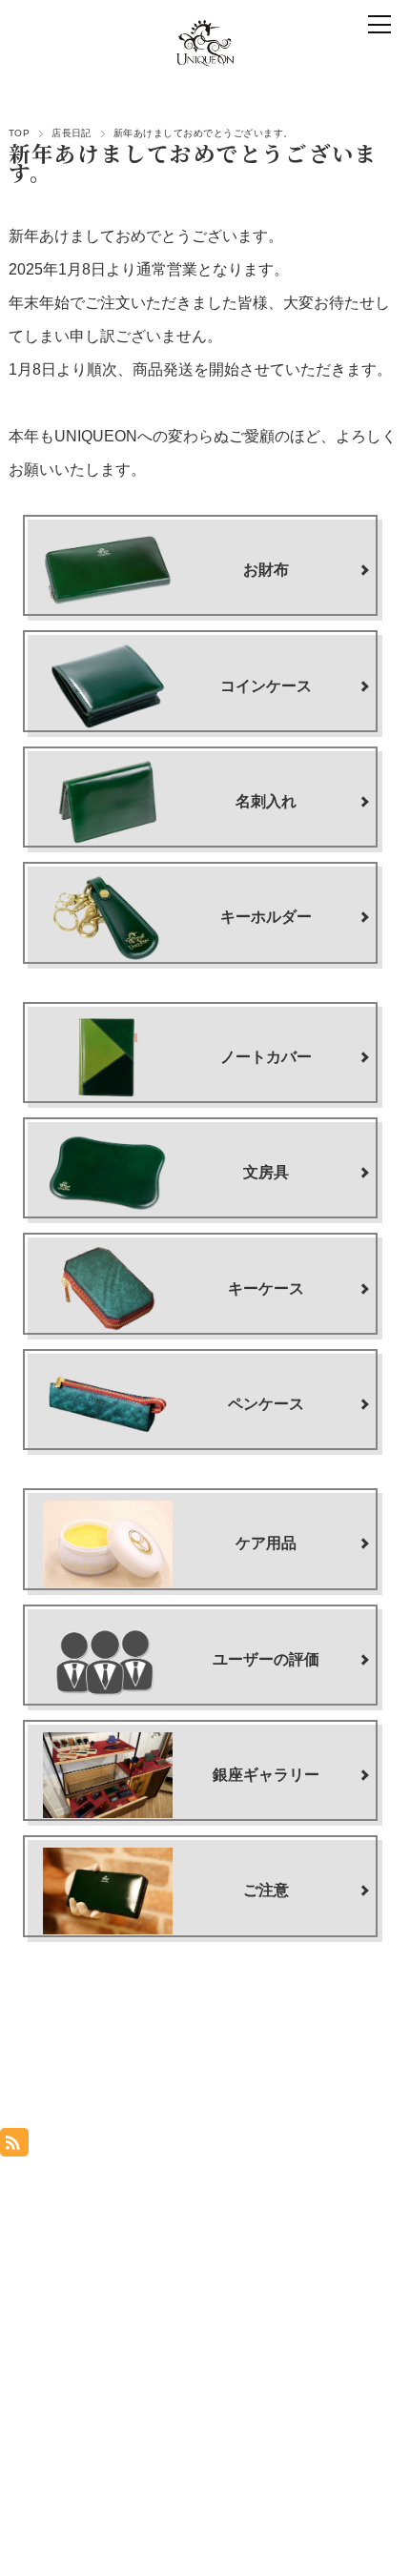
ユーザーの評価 (266, 1659)
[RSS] (14, 2137)
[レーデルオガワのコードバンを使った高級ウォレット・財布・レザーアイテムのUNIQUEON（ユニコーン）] (205, 43)
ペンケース (266, 1404)
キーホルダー (266, 917)
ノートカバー (266, 1057)
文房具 (266, 1172)
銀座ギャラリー (266, 1775)
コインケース (266, 686)
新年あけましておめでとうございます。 (194, 162)
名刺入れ (266, 801)
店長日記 (72, 133)
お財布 (266, 570)
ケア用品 (266, 1543)
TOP (19, 133)
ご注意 (266, 1890)
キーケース (266, 1288)
